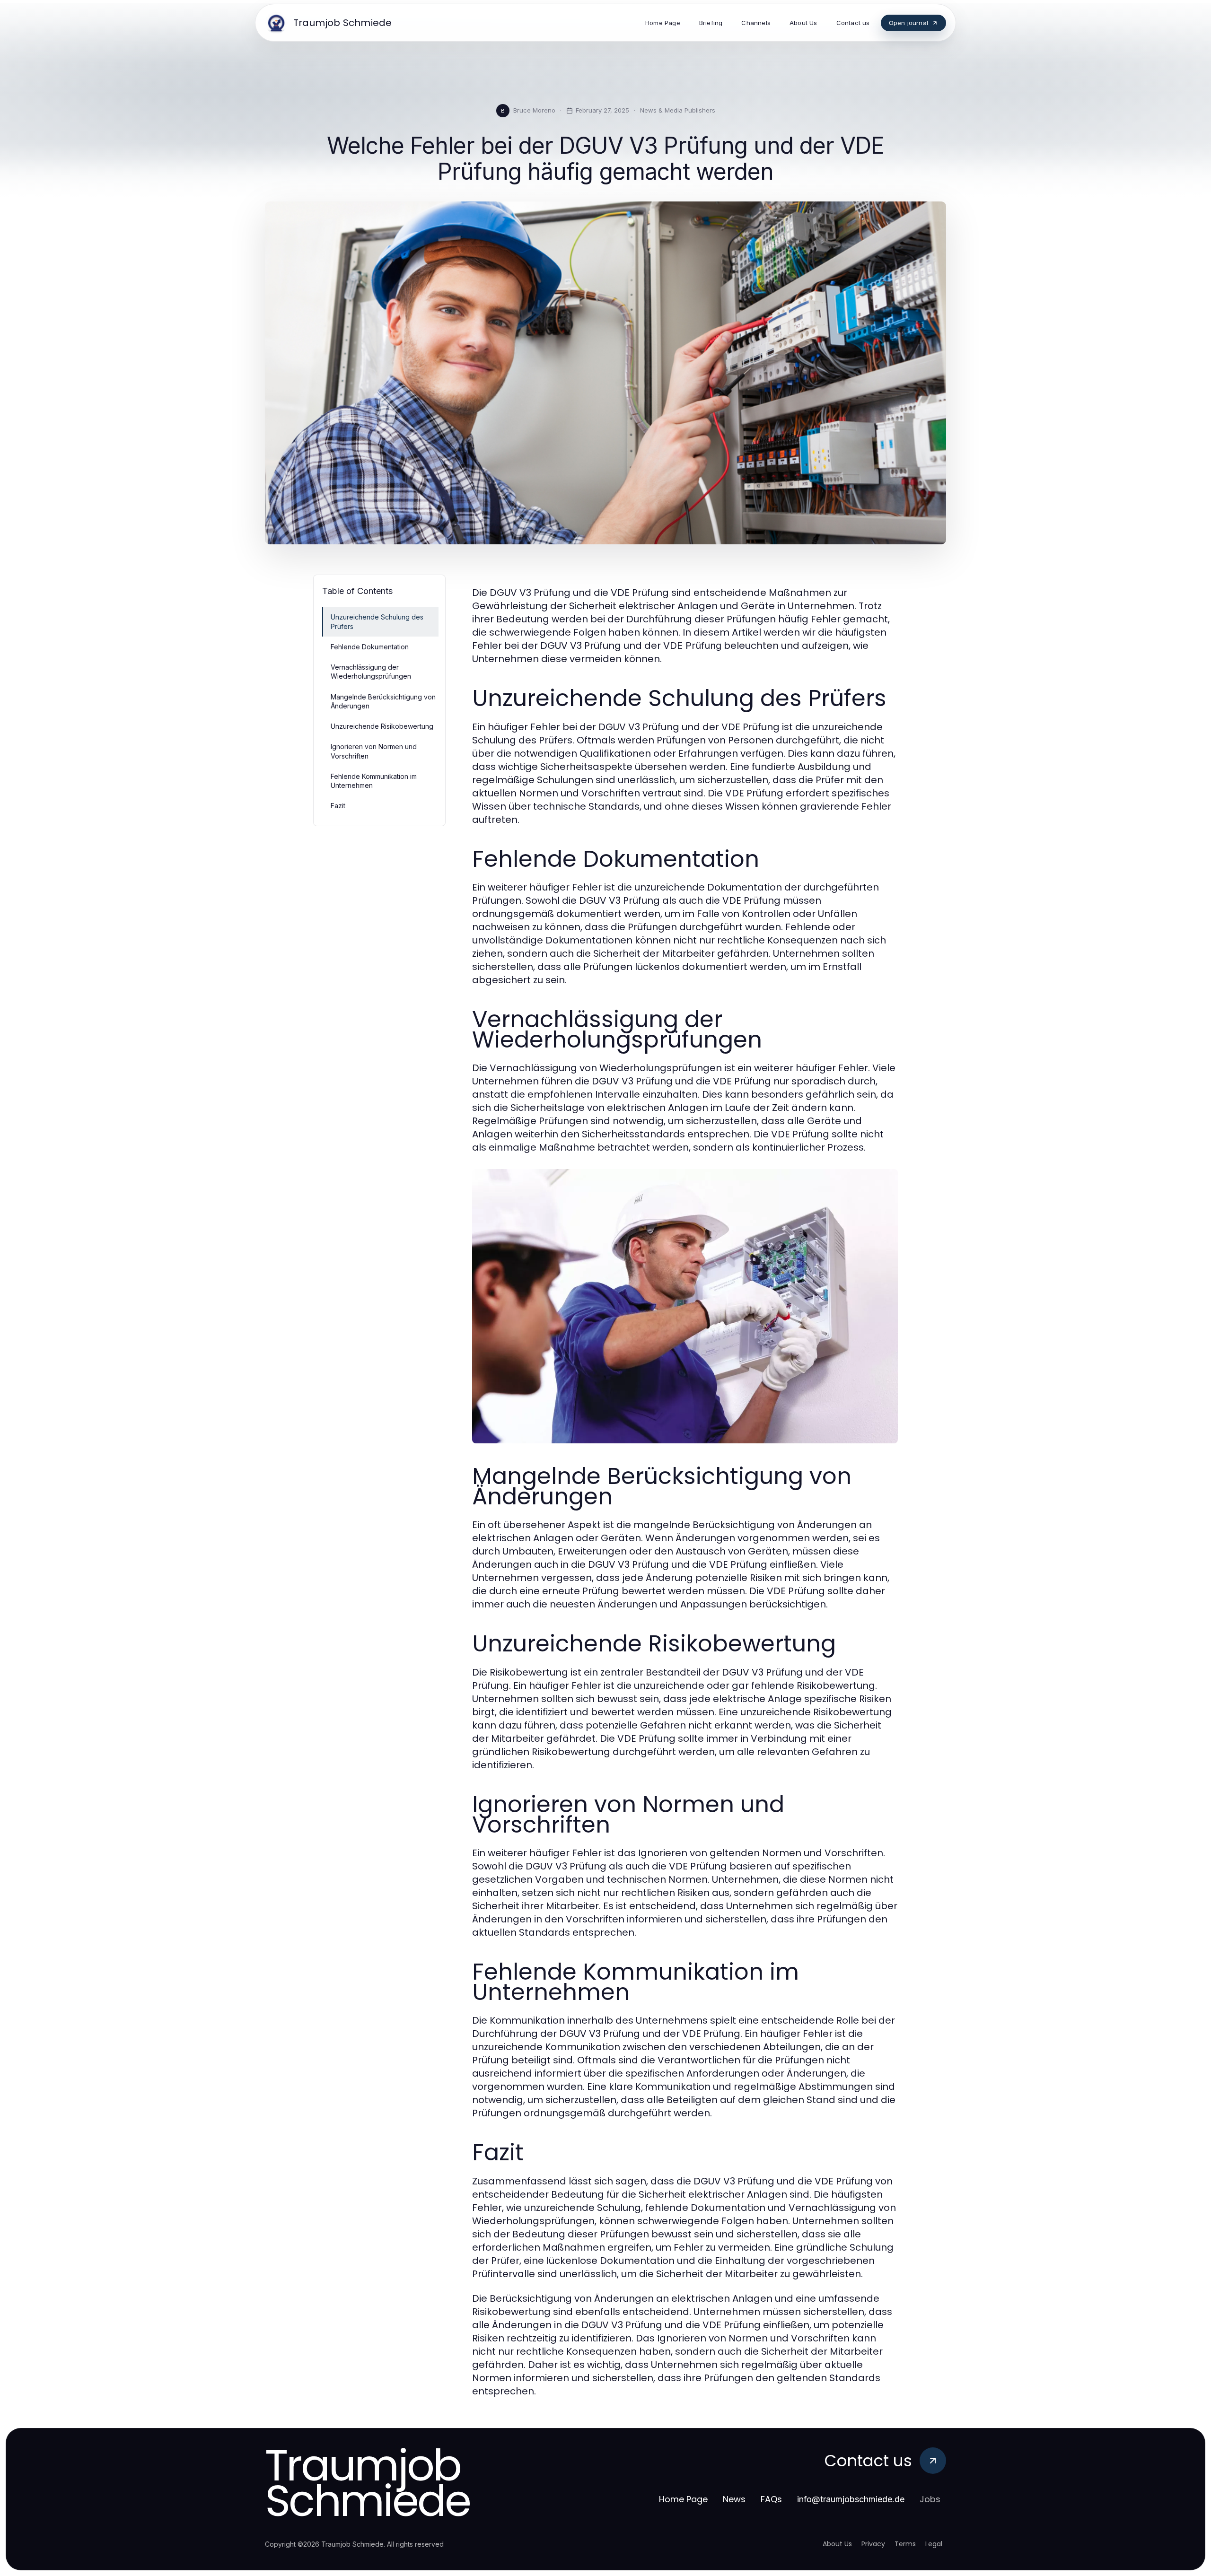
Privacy (873, 2544)
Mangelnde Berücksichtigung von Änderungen (383, 701)
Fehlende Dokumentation (370, 647)
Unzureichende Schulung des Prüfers (377, 621)
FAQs (771, 2499)
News (734, 2499)
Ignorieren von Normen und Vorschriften (374, 751)
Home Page (683, 2499)
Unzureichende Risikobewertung (382, 726)
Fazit (338, 806)
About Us (837, 2544)
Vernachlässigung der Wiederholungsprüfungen (371, 672)
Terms (905, 2544)
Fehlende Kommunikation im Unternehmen (374, 781)
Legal (934, 2544)
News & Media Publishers (678, 110)
